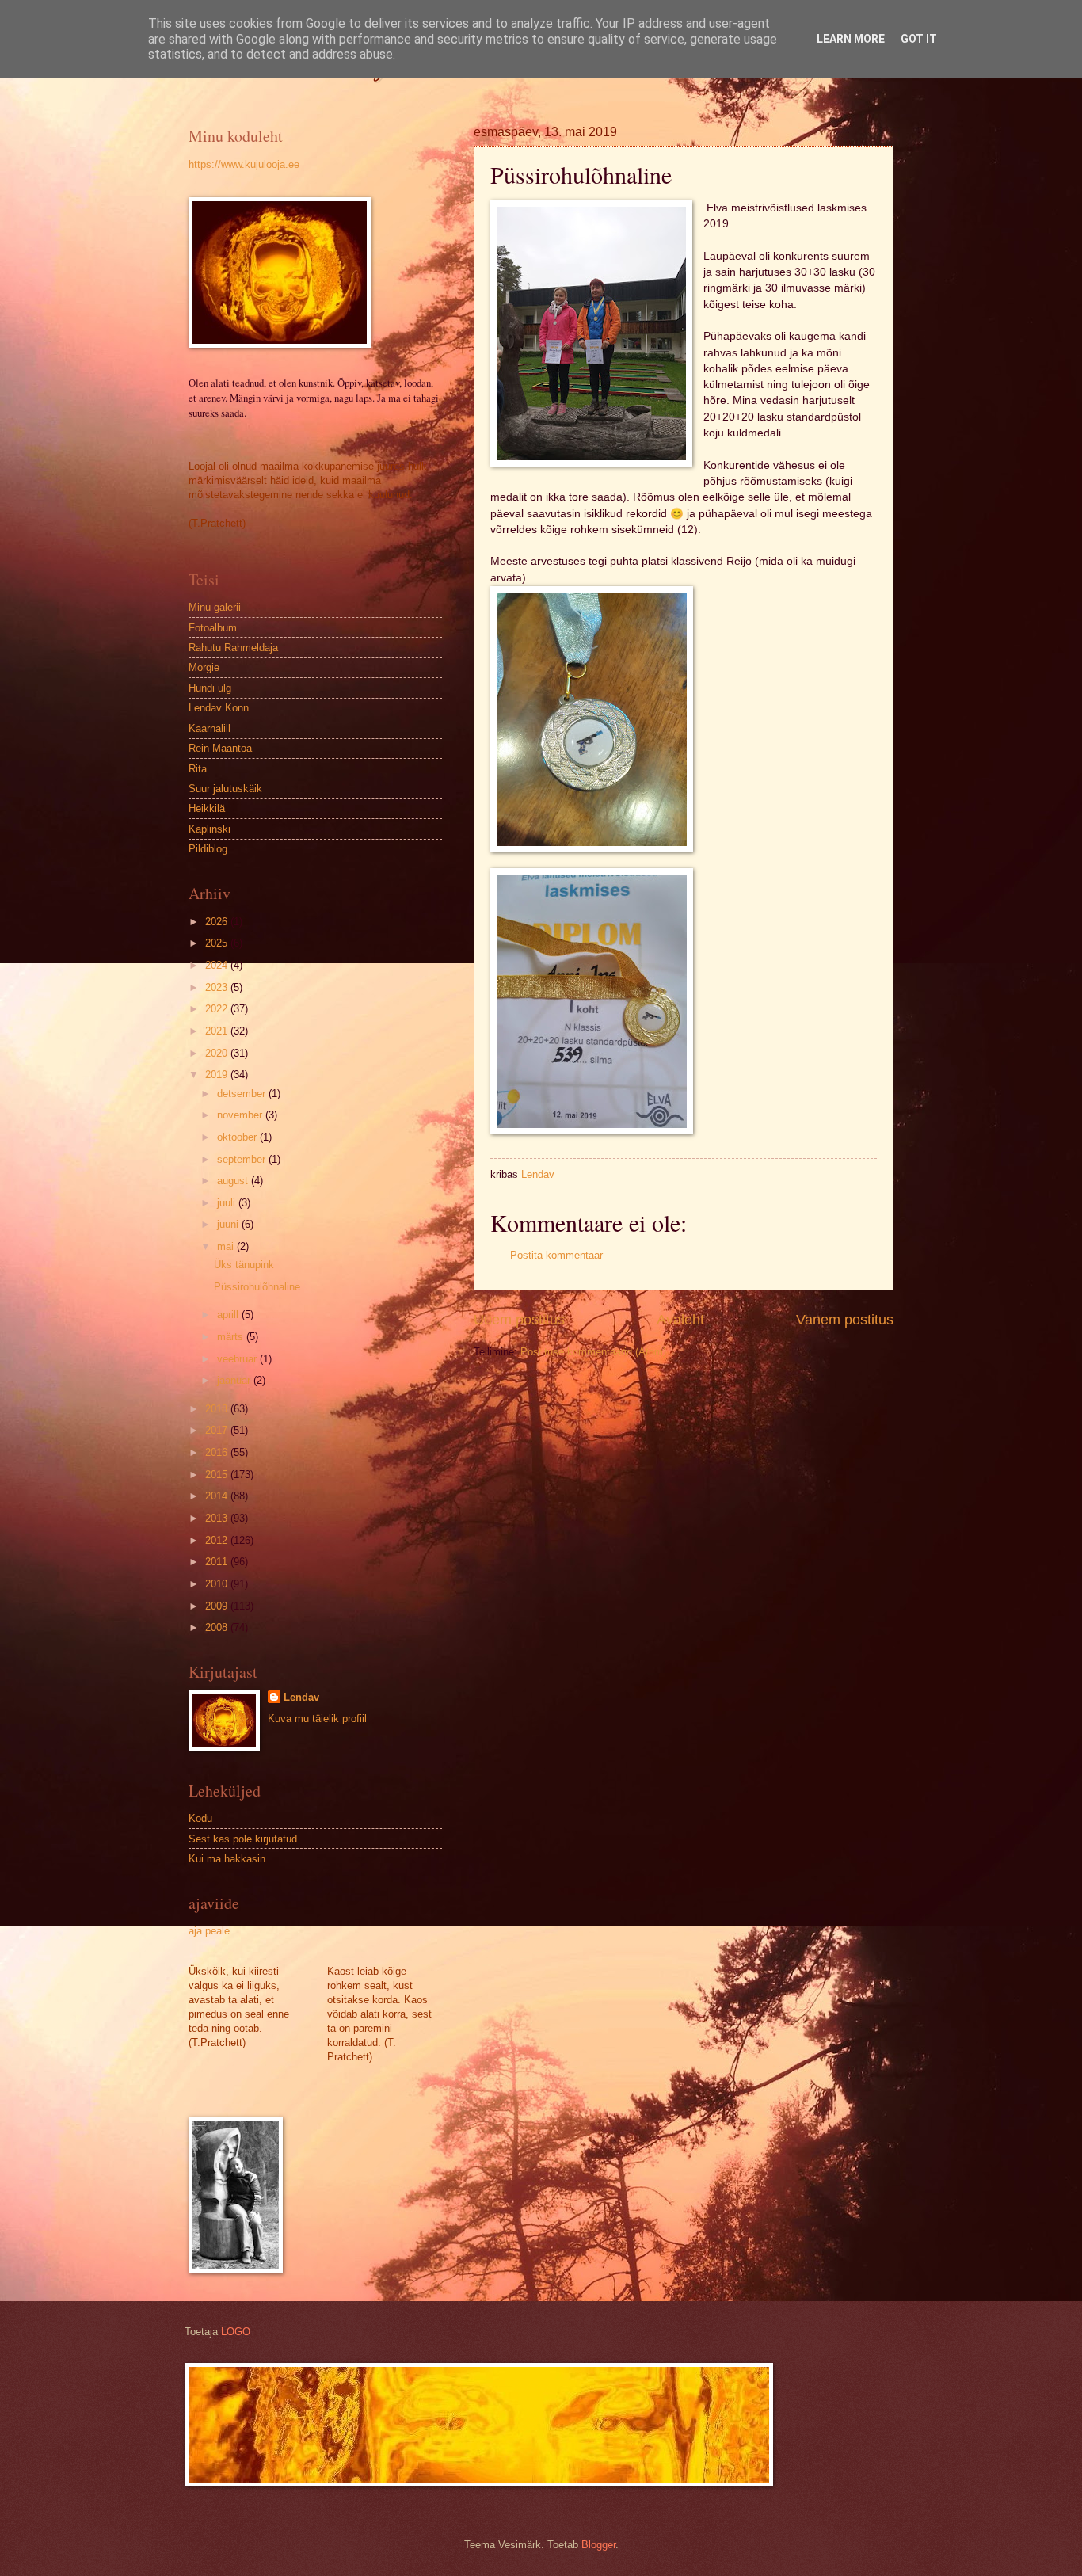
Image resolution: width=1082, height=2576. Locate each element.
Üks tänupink (244, 1265)
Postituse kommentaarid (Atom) (593, 1352)
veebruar (238, 1359)
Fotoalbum (213, 628)
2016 (218, 1452)
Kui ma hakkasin (227, 1859)
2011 (218, 1562)
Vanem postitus (845, 1320)
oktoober (238, 1137)
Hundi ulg (210, 688)
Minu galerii (215, 607)
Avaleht (680, 1320)
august (234, 1181)
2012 (218, 1540)
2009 (218, 1606)
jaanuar (235, 1380)
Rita (198, 769)
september (243, 1159)
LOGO (236, 2332)
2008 (218, 1627)
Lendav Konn (219, 708)
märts (232, 1337)
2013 (218, 1518)
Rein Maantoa (220, 748)
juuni (229, 1224)
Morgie (204, 667)
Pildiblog (208, 849)
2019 (218, 1075)
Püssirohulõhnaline (257, 1287)
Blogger (598, 2545)
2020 (218, 1053)
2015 (218, 1475)
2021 (218, 1031)
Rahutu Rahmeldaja (233, 648)
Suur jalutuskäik (225, 789)
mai (227, 1246)
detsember (243, 1094)
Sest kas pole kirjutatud (243, 1839)
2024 (218, 965)
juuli (228, 1203)
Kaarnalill (210, 728)
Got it (919, 39)
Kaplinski (210, 829)
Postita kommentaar (556, 1255)
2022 (218, 1009)
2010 (218, 1584)
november (241, 1115)
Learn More (851, 39)
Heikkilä (207, 808)
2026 (218, 922)
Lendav (301, 1697)
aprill (229, 1315)
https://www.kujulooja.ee (244, 164)
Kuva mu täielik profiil (317, 1719)
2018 (218, 1409)
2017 (218, 1430)
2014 (218, 1496)
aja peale (209, 1931)
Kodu (200, 1818)
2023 (218, 987)
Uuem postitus (519, 1320)
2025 (218, 943)
